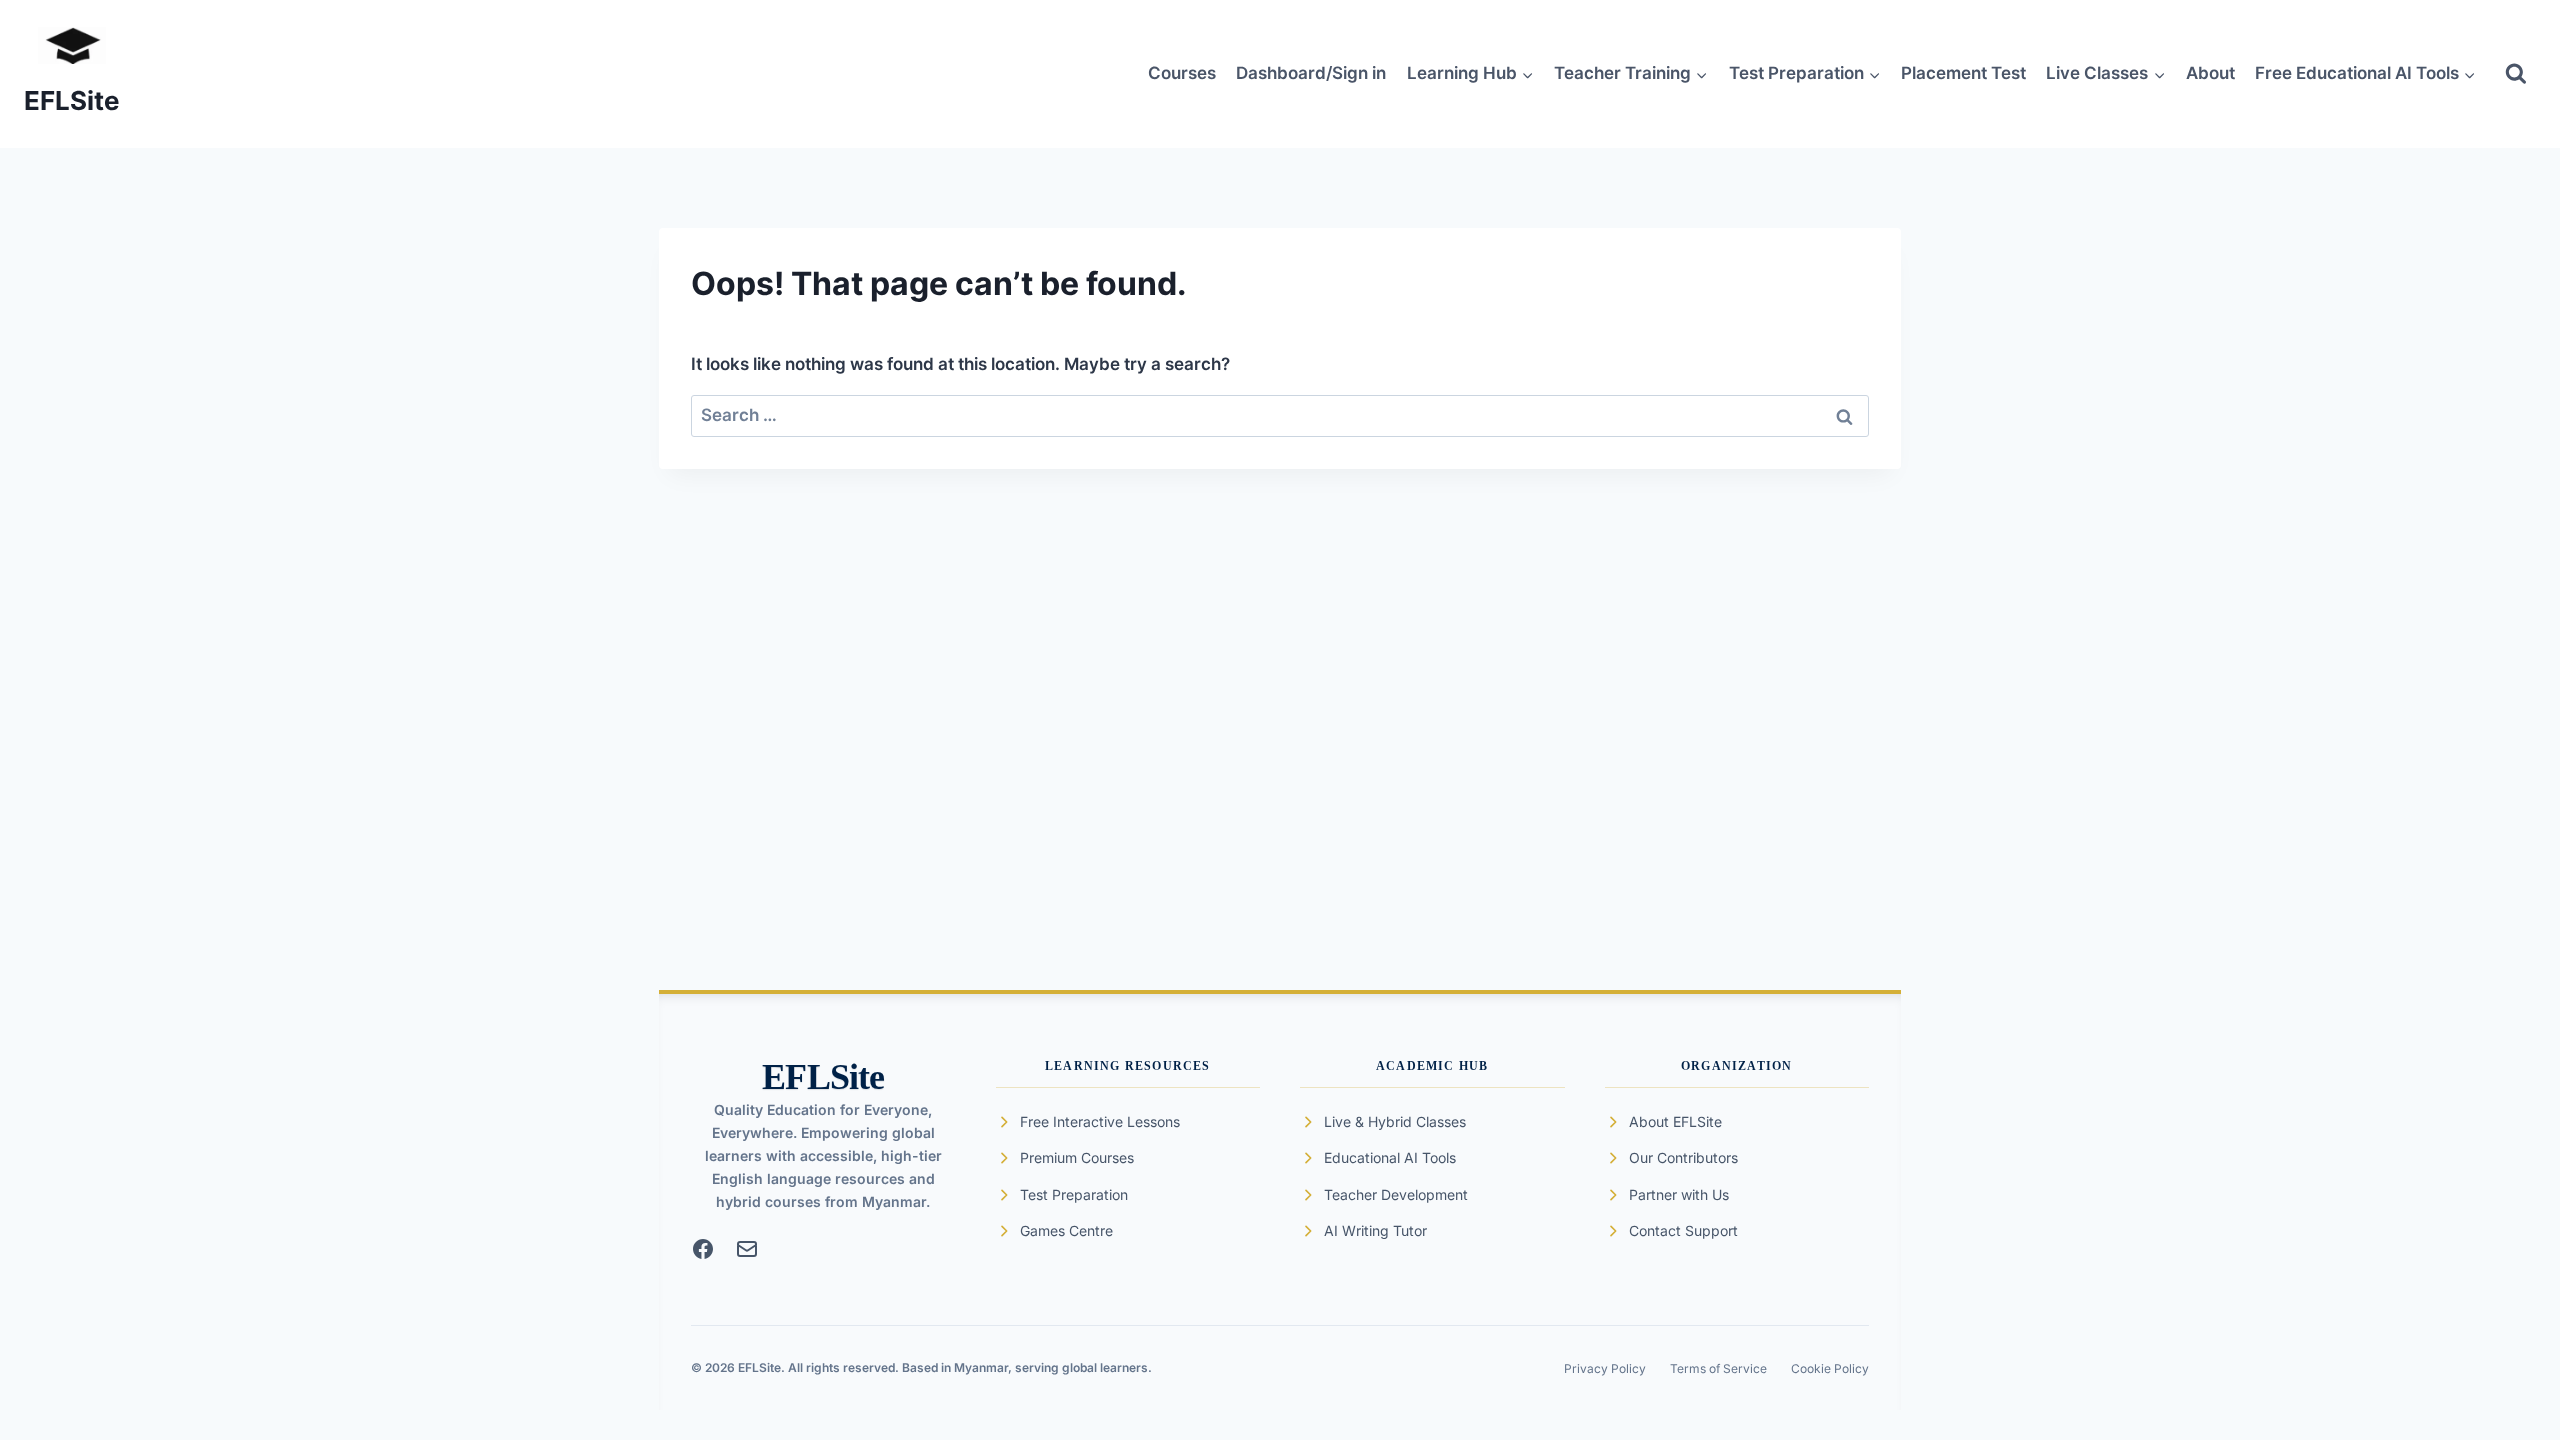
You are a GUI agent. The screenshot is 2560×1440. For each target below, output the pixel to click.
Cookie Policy (1830, 1368)
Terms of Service (1718, 1368)
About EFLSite (1675, 1121)
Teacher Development (1396, 1194)
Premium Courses (1077, 1157)
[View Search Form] (2516, 74)
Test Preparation (1074, 1194)
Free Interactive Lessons (1100, 1121)
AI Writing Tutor (1375, 1230)
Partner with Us (1679, 1194)
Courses (1182, 73)
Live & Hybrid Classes (1395, 1121)
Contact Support (1683, 1230)
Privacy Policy (1605, 1368)
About (2210, 73)
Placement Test (1963, 73)
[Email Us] (747, 1249)
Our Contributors (1683, 1157)
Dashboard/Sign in (1311, 73)
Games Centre (1066, 1230)
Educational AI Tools (1390, 1157)
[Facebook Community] (703, 1249)
